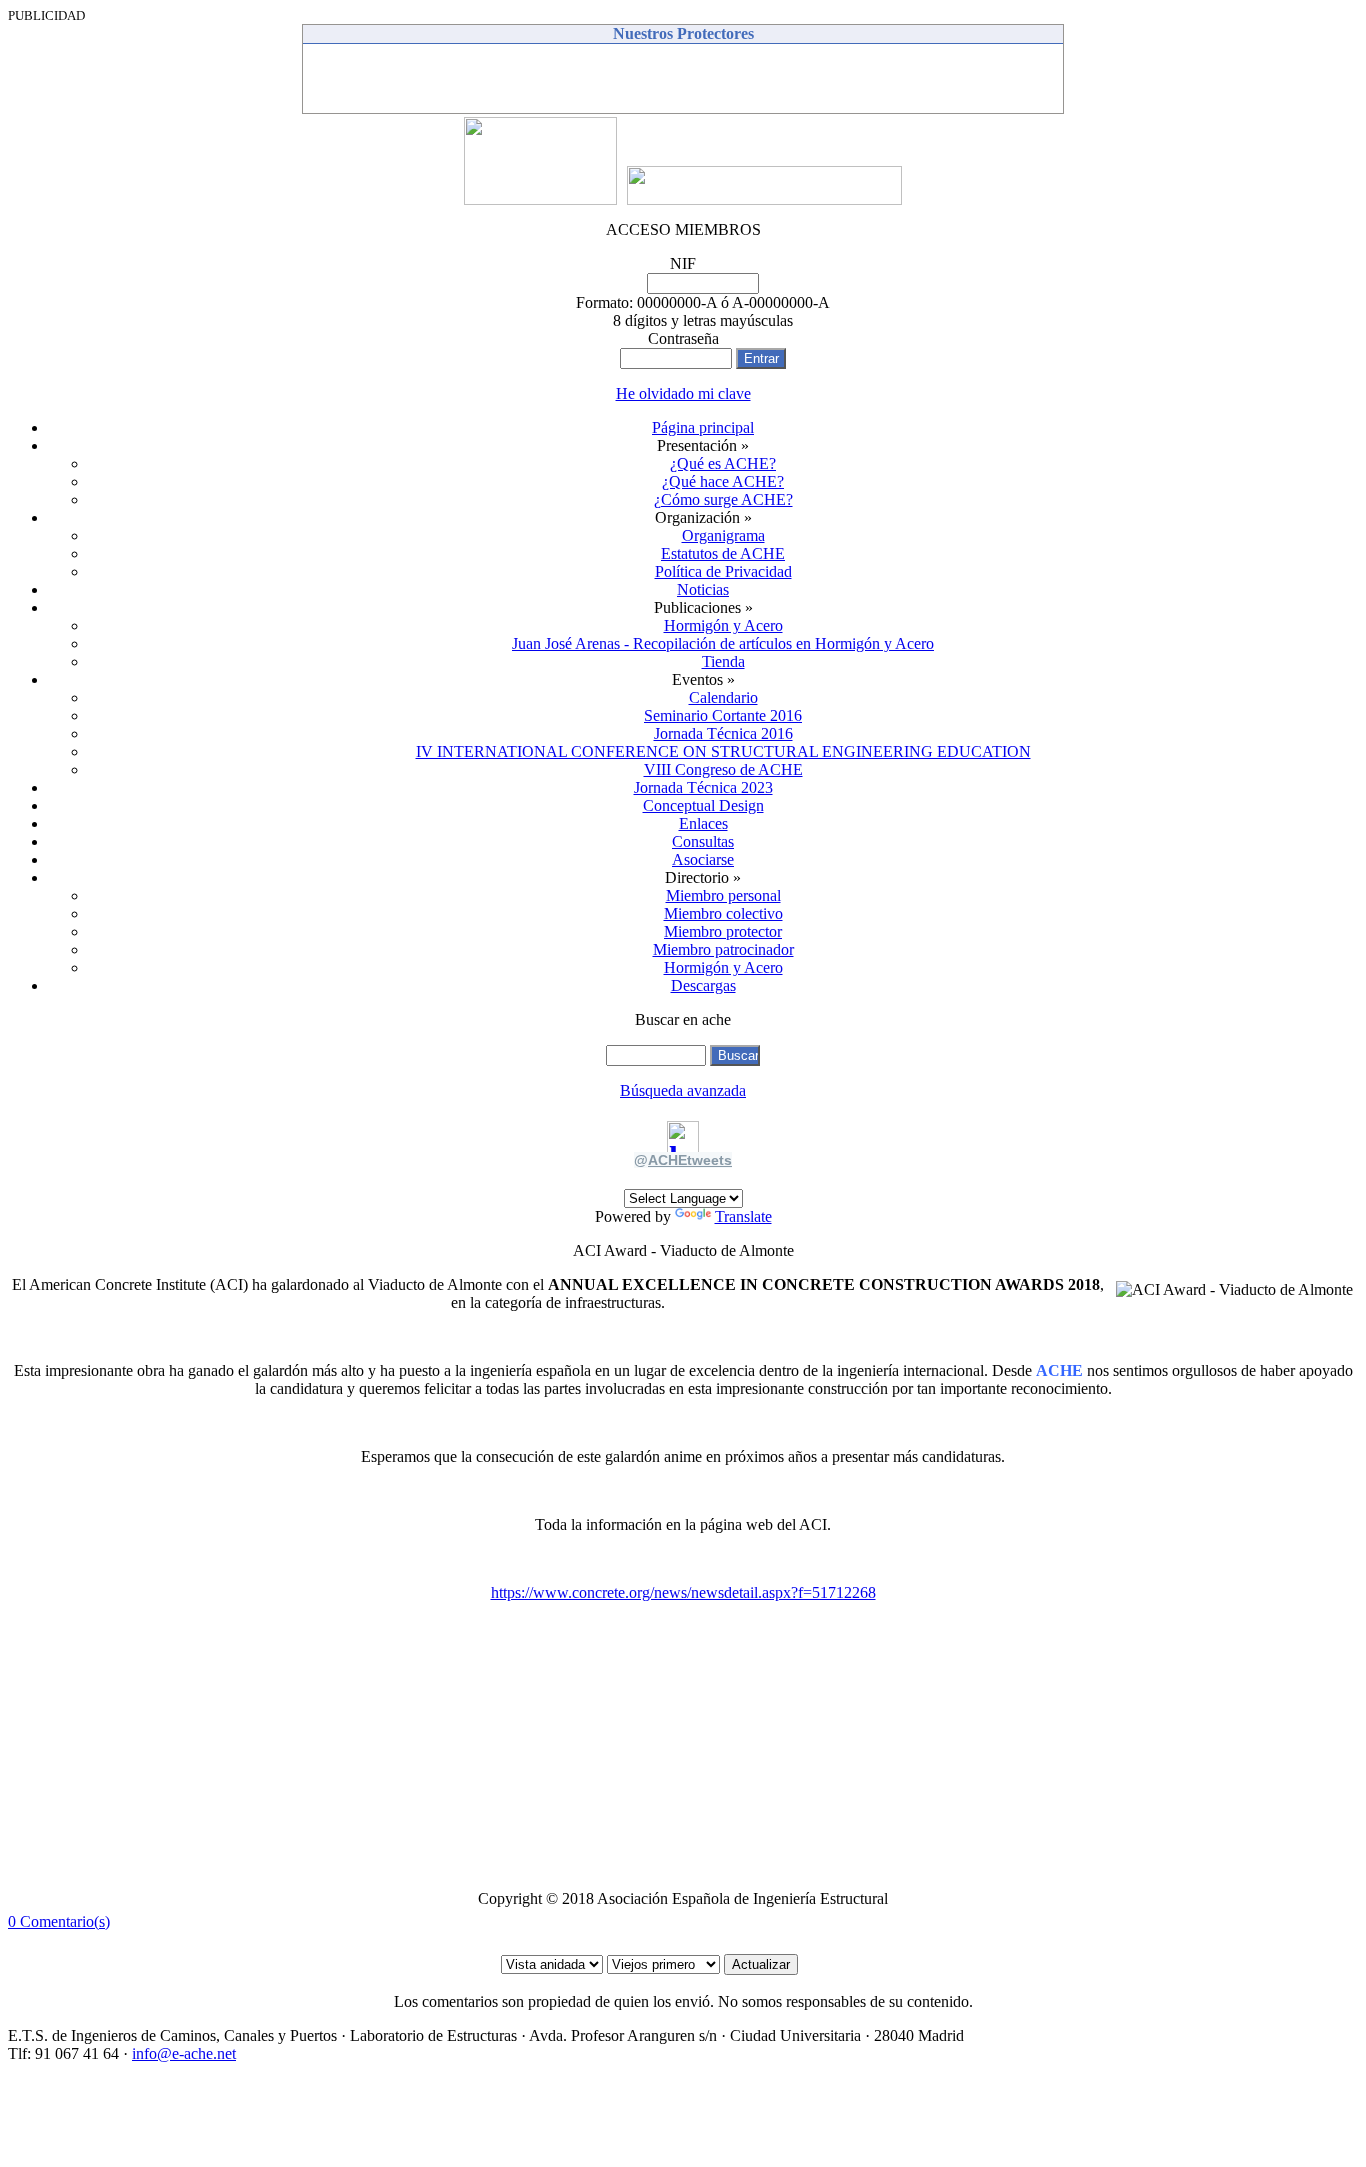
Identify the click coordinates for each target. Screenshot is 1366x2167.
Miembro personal (723, 895)
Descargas (703, 985)
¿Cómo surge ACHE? (723, 499)
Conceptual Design (703, 805)
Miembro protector (723, 931)
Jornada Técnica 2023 (703, 787)
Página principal (703, 427)
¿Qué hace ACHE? (723, 481)
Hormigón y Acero (723, 625)
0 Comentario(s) (59, 1921)
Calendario (723, 697)
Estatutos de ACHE (723, 553)
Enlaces (703, 823)
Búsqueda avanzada (683, 1090)
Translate (743, 1216)
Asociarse (703, 859)
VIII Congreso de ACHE (723, 769)
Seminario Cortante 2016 (723, 715)
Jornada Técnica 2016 (723, 733)
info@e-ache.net (184, 2053)
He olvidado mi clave (683, 393)
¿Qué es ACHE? (723, 463)
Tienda (723, 661)
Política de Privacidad (723, 571)
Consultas (703, 841)
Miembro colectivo (723, 913)
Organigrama (723, 535)
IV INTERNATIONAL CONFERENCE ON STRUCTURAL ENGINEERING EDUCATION (723, 751)
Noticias (703, 589)
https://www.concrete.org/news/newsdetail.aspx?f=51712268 (683, 1592)
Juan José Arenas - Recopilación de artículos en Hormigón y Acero (723, 643)
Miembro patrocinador (723, 949)
